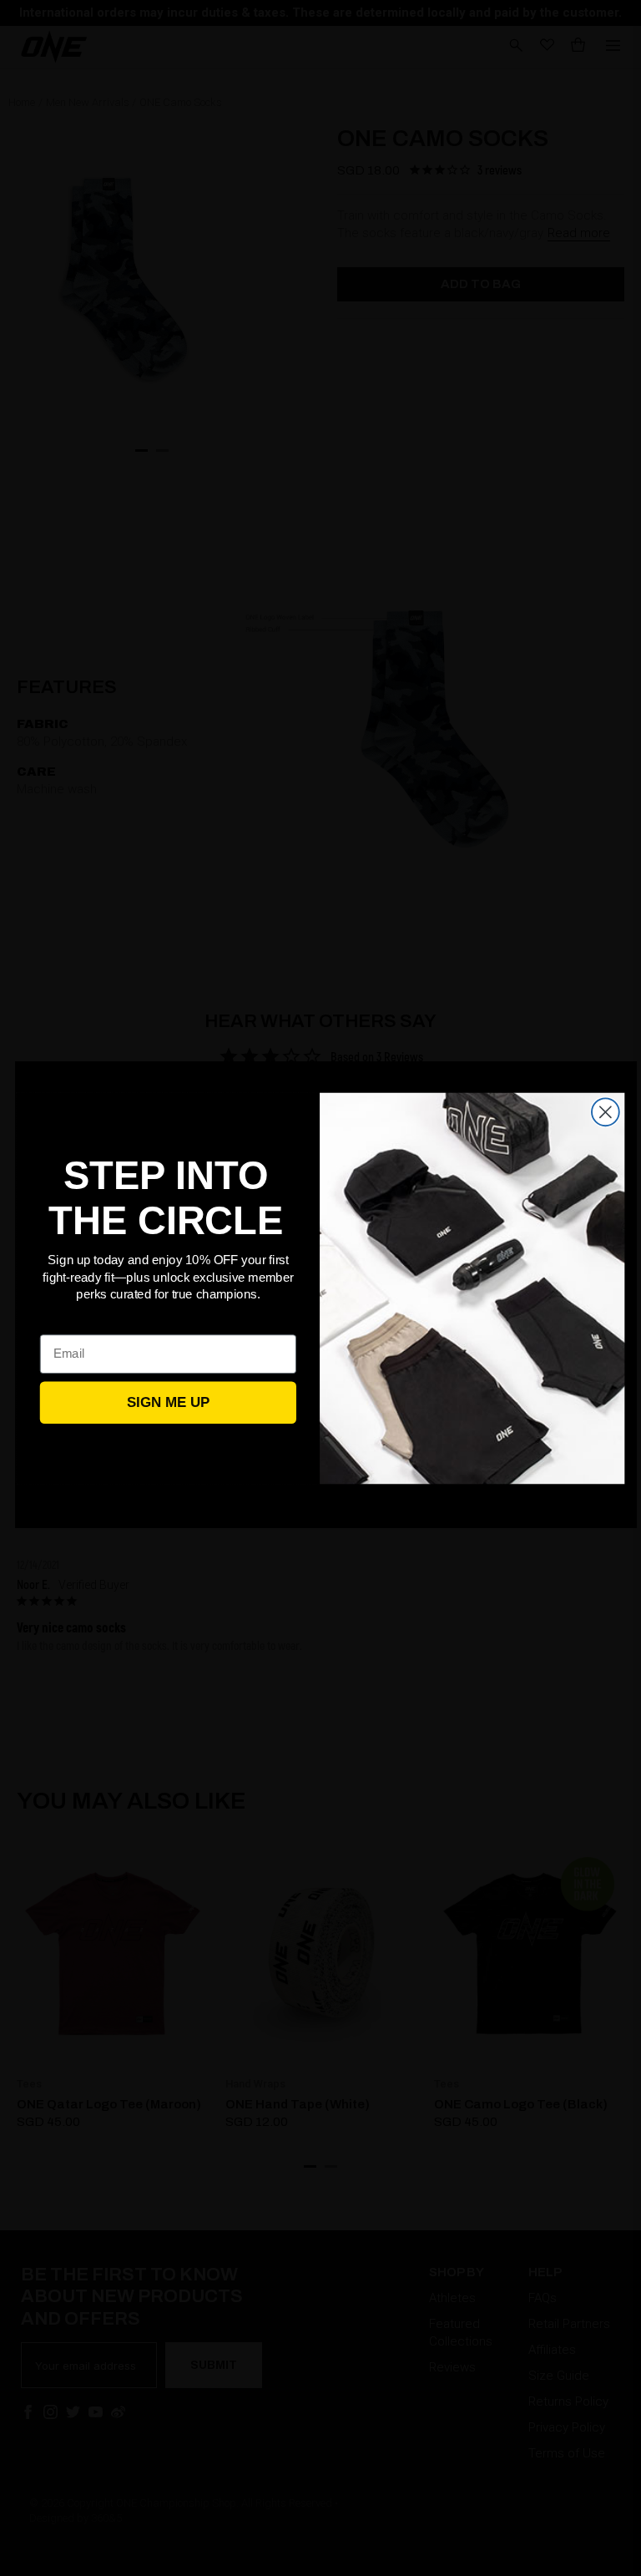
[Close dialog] (606, 1112)
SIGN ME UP (168, 1402)
